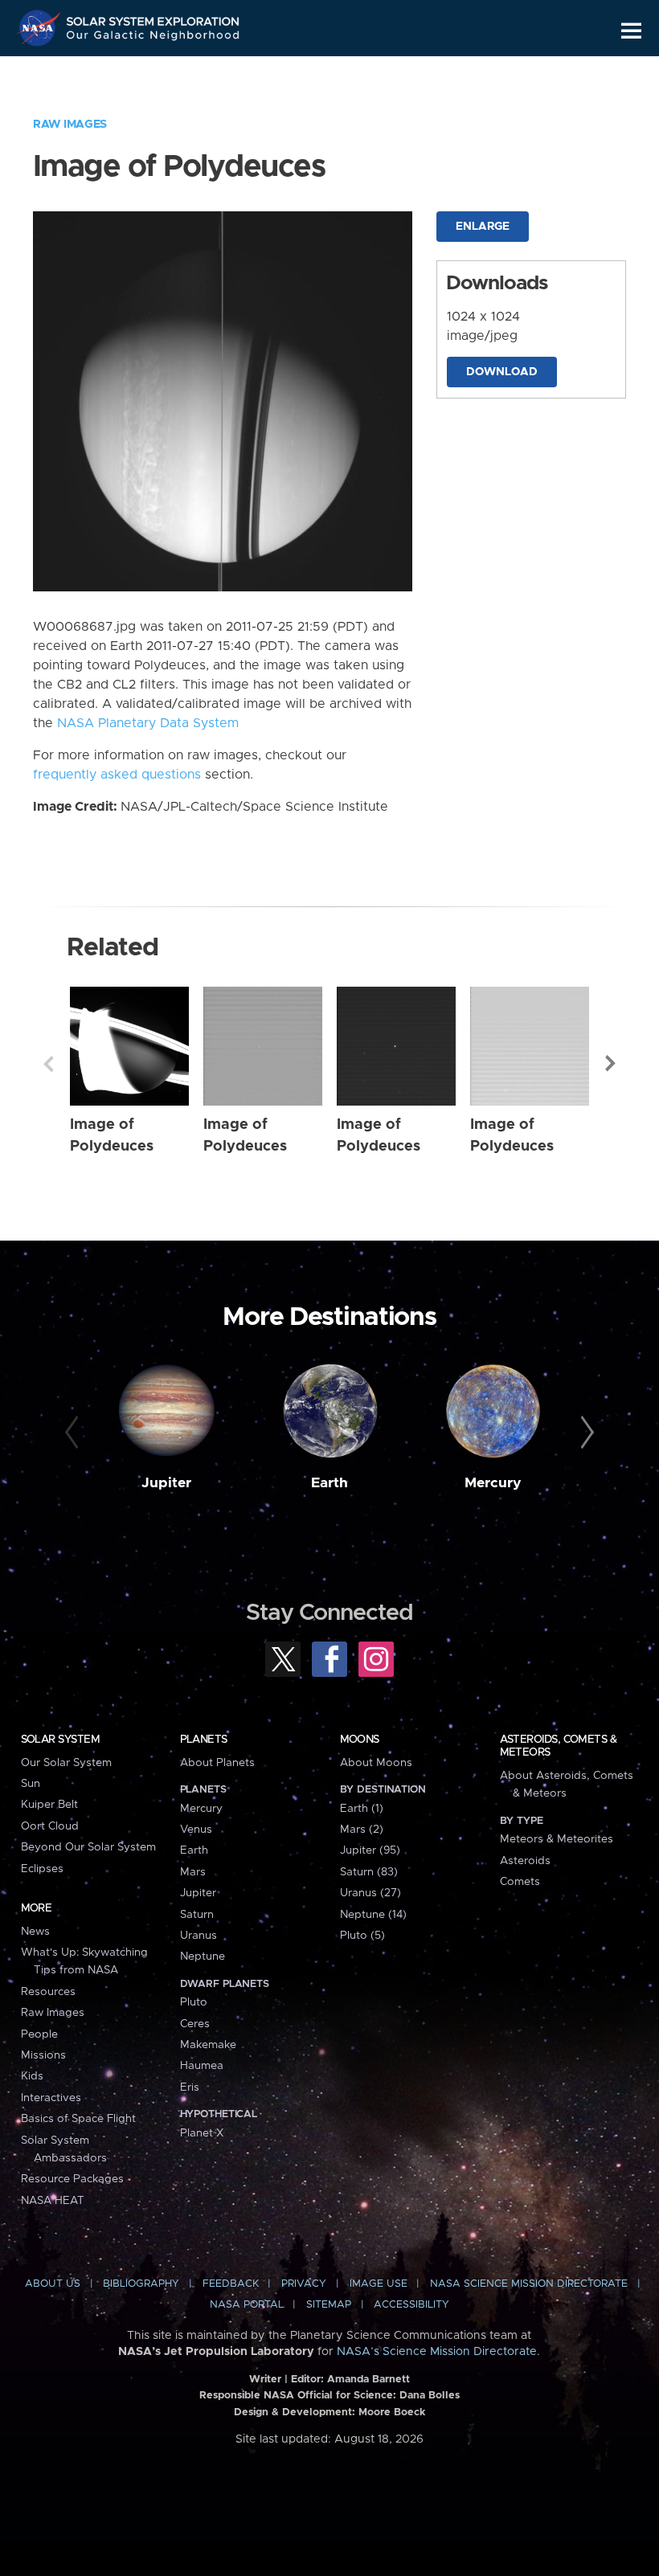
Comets (520, 1882)
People (39, 2034)
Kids (32, 2076)
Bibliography (141, 2284)
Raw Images (70, 125)
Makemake (208, 2045)
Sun (31, 1784)
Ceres (195, 2024)
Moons (360, 1740)
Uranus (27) (370, 1893)
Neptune (203, 1957)
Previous (48, 1064)
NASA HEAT (53, 2201)
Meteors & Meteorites (557, 1839)
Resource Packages (72, 2179)
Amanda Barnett (368, 2380)
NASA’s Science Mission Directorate (437, 2352)
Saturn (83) (369, 1872)
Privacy (304, 2284)
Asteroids (525, 1861)
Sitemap (329, 2305)
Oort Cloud (50, 1826)
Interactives (51, 2098)
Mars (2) (362, 1830)
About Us (53, 2284)
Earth (329, 1483)
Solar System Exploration (153, 18)
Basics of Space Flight (78, 2119)
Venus (196, 1830)
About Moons (376, 1763)
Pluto (194, 2002)
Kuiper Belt (49, 1805)
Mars (193, 1872)
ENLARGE (483, 227)
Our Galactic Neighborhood (153, 38)
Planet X (202, 2133)
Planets (204, 1740)
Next (611, 1064)
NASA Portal (247, 2305)
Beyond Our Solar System (88, 1847)
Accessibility (411, 2305)
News (35, 1932)
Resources (48, 1992)
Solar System (60, 1740)
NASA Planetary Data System (148, 723)
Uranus (199, 1936)
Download (502, 372)
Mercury (493, 1483)
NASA (41, 28)
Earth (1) (362, 1809)
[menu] (631, 31)
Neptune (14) (373, 1915)
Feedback (231, 2284)
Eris (190, 2087)
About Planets (217, 1763)
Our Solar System (66, 1763)
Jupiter (166, 1483)
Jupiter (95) (370, 1850)
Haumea (202, 2066)
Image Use (379, 2284)
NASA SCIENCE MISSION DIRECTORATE (529, 2284)
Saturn (197, 1915)
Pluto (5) (362, 1936)
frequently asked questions (117, 775)
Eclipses (42, 1869)
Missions (43, 2055)
